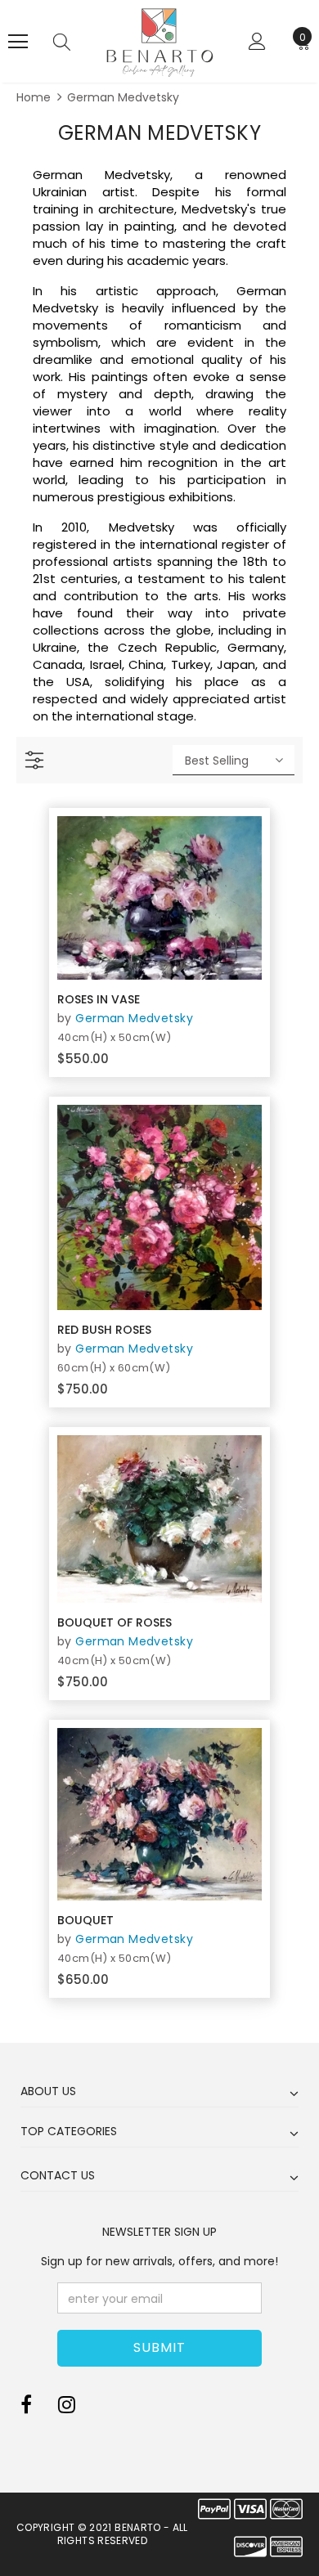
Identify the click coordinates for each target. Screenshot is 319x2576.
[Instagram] (67, 2405)
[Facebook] (26, 2405)
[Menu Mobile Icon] (18, 42)
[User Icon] (257, 41)
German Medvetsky (123, 97)
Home (34, 97)
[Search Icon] (62, 42)
